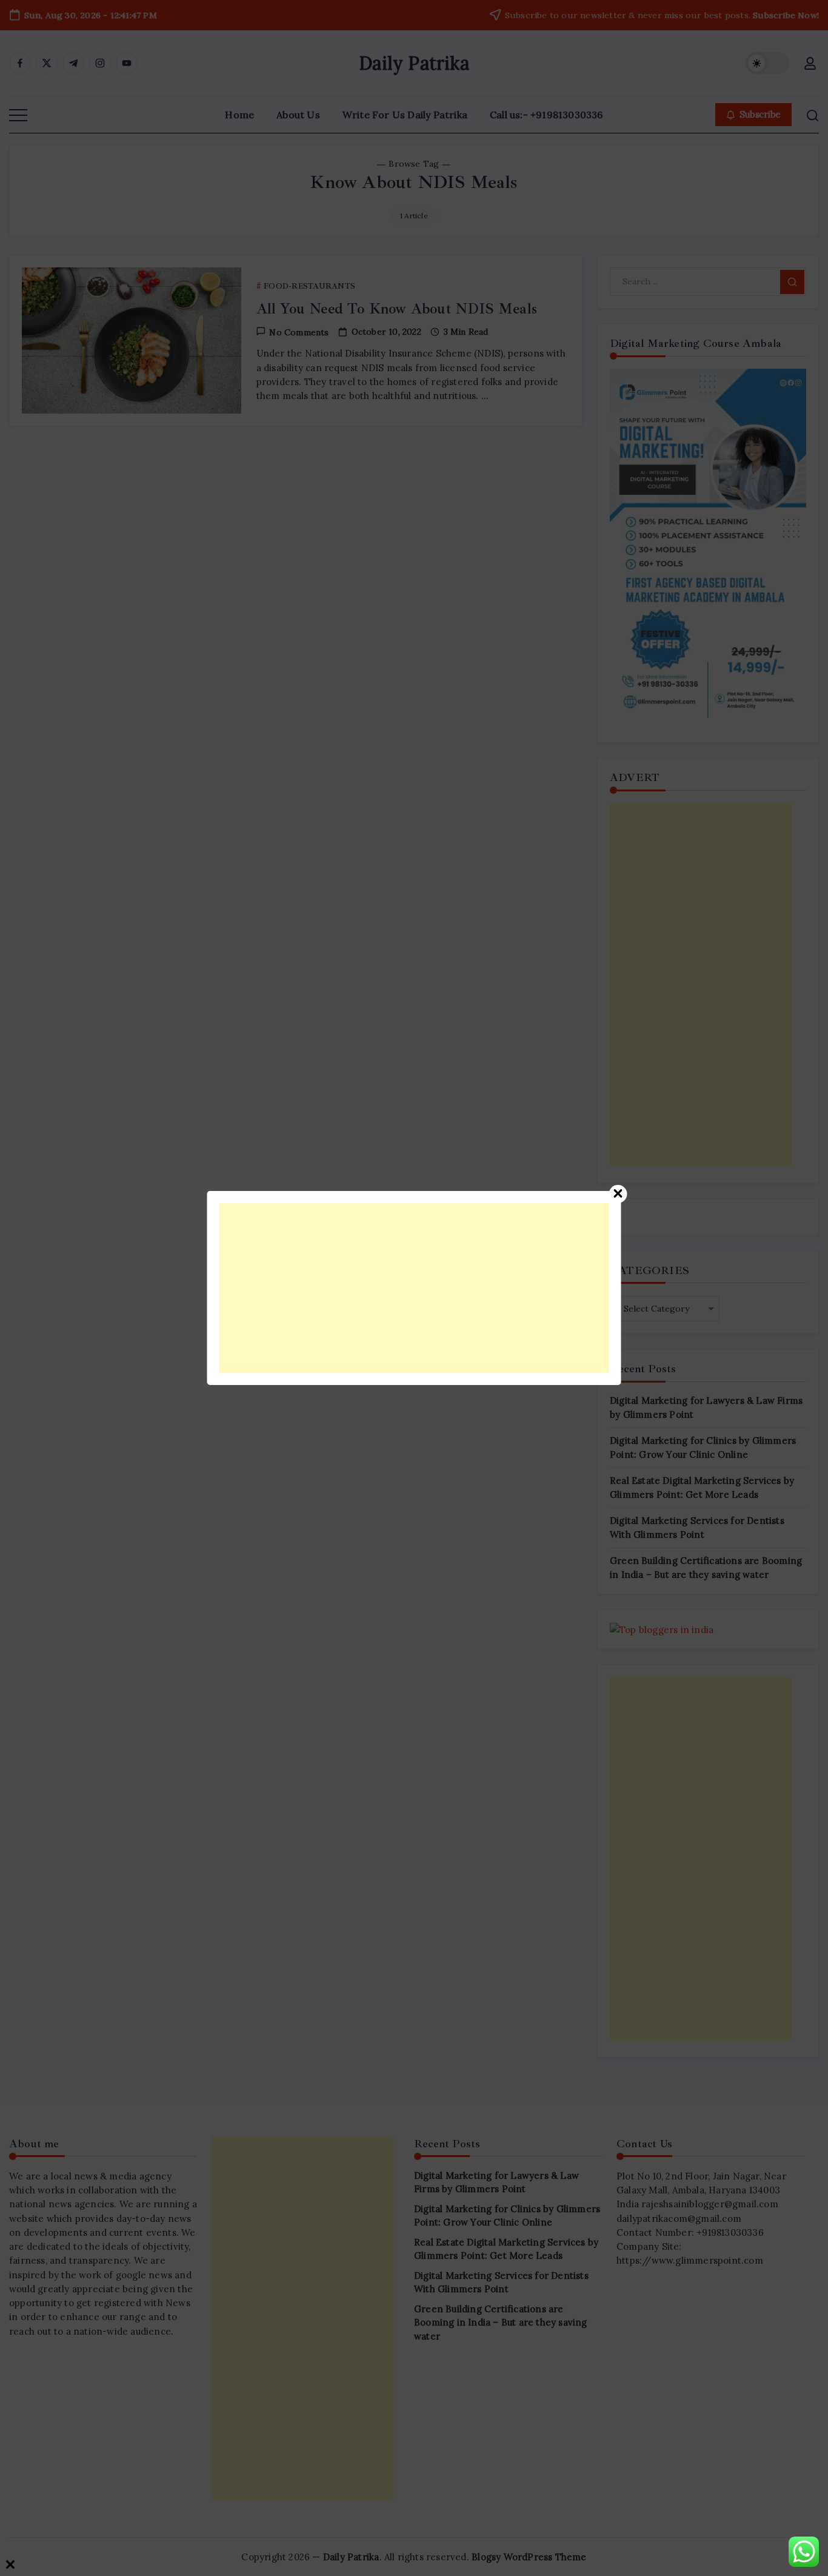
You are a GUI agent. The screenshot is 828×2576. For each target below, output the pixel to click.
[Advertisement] (414, 1288)
